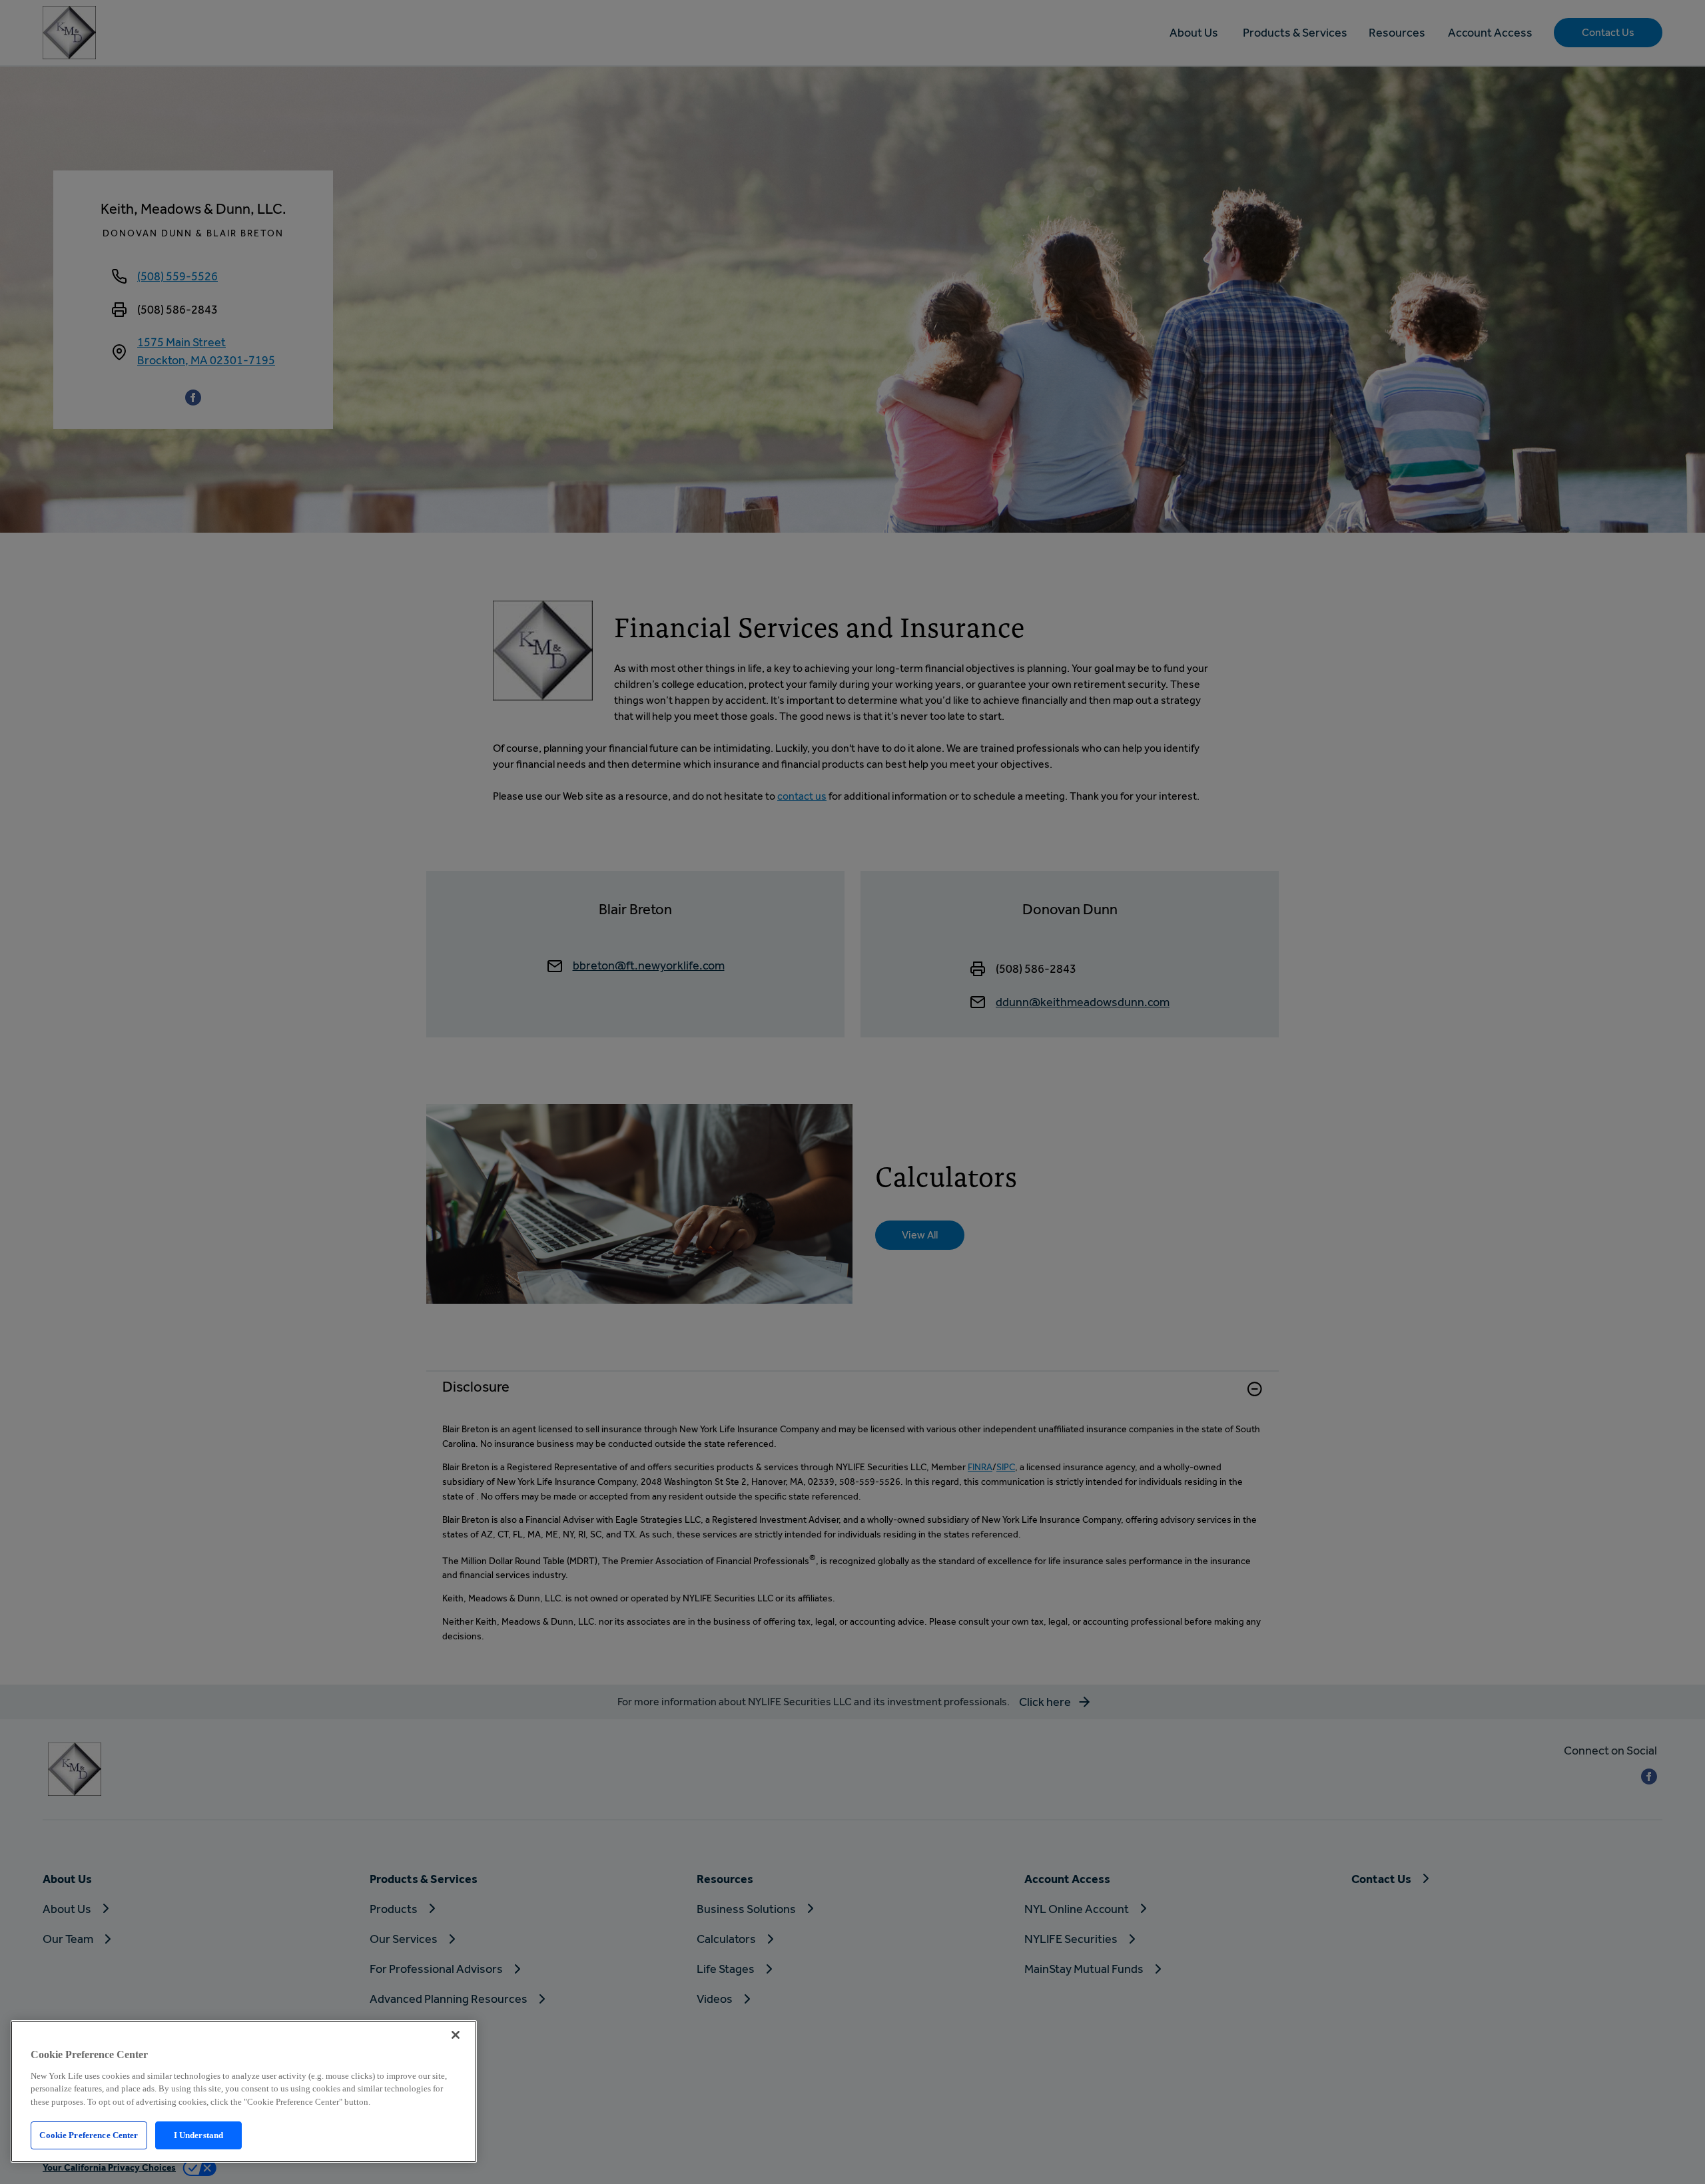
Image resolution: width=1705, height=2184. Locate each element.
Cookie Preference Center (89, 2135)
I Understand (199, 2135)
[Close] (456, 2035)
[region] (244, 2091)
